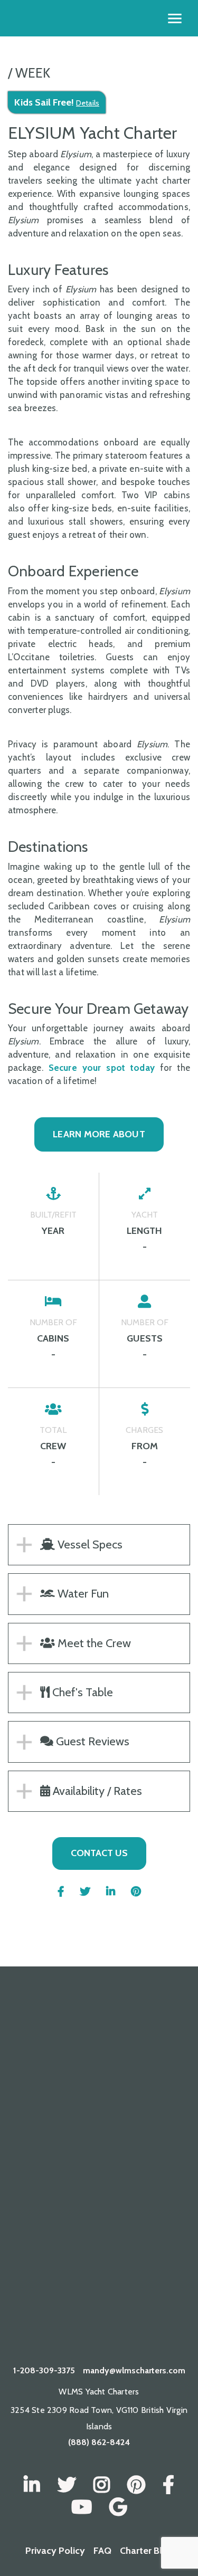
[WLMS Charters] (67, 2485)
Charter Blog (147, 2551)
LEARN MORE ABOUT (99, 1134)
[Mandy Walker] (32, 2485)
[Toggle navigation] (175, 18)
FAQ (102, 2551)
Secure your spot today (102, 1068)
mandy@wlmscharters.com (134, 2370)
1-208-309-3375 (44, 2370)
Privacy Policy (55, 2551)
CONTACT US (99, 1853)
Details (88, 103)
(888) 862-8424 (99, 2442)
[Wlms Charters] (136, 2485)
